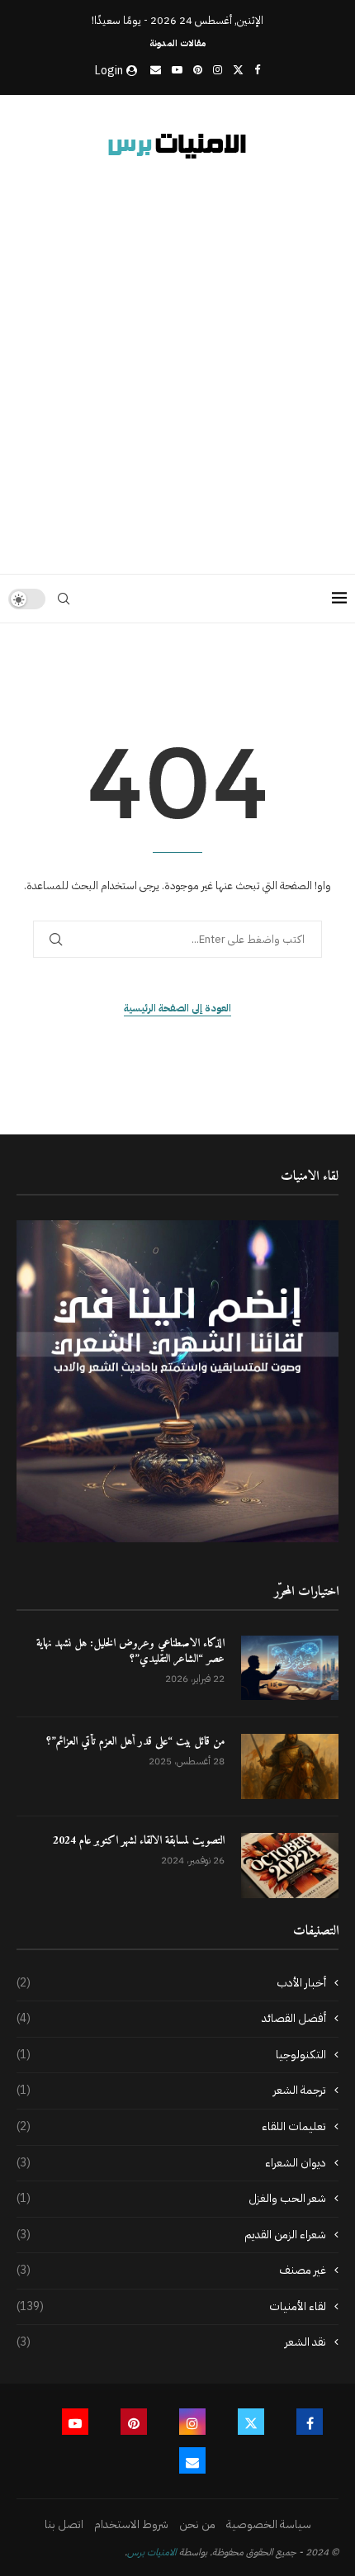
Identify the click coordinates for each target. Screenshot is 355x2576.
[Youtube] (177, 70)
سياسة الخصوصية (269, 2524)
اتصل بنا (64, 2524)
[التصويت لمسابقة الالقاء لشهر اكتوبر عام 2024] (290, 1866)
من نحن (197, 2524)
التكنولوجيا (171, 2055)
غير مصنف (171, 2271)
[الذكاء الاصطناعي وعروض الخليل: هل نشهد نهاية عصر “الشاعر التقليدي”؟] (290, 1668)
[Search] (64, 599)
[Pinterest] (198, 70)
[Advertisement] (177, 363)
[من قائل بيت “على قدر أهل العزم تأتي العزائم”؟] (290, 1766)
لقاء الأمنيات (171, 2307)
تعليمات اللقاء (171, 2127)
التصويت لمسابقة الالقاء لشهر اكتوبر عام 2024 (139, 1841)
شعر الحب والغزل (171, 2199)
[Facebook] (257, 70)
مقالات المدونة (177, 43)
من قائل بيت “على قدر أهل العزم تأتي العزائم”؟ (135, 1742)
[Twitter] (238, 70)
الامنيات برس (152, 2552)
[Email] (156, 70)
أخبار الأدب (171, 1983)
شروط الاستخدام (131, 2524)
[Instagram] (218, 70)
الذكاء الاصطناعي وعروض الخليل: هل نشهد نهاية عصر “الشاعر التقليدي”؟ (130, 1652)
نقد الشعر (171, 2342)
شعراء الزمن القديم (171, 2235)
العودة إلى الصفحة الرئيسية (177, 1008)
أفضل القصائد (171, 2019)
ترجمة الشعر (171, 2091)
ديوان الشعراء (171, 2163)
